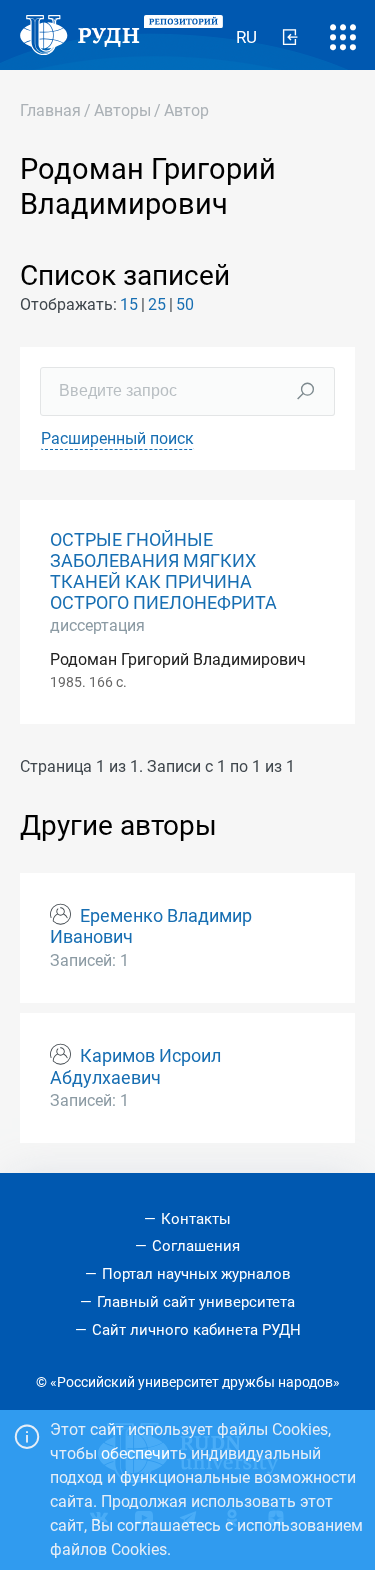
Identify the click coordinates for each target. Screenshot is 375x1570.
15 (129, 304)
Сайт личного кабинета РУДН (196, 1330)
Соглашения (196, 1246)
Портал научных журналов (196, 1274)
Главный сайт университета (196, 1302)
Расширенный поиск (117, 438)
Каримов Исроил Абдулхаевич (135, 1067)
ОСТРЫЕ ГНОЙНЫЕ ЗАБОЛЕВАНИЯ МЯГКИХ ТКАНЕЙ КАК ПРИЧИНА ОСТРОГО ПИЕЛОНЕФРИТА (163, 571)
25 (157, 304)
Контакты (196, 1219)
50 (185, 304)
